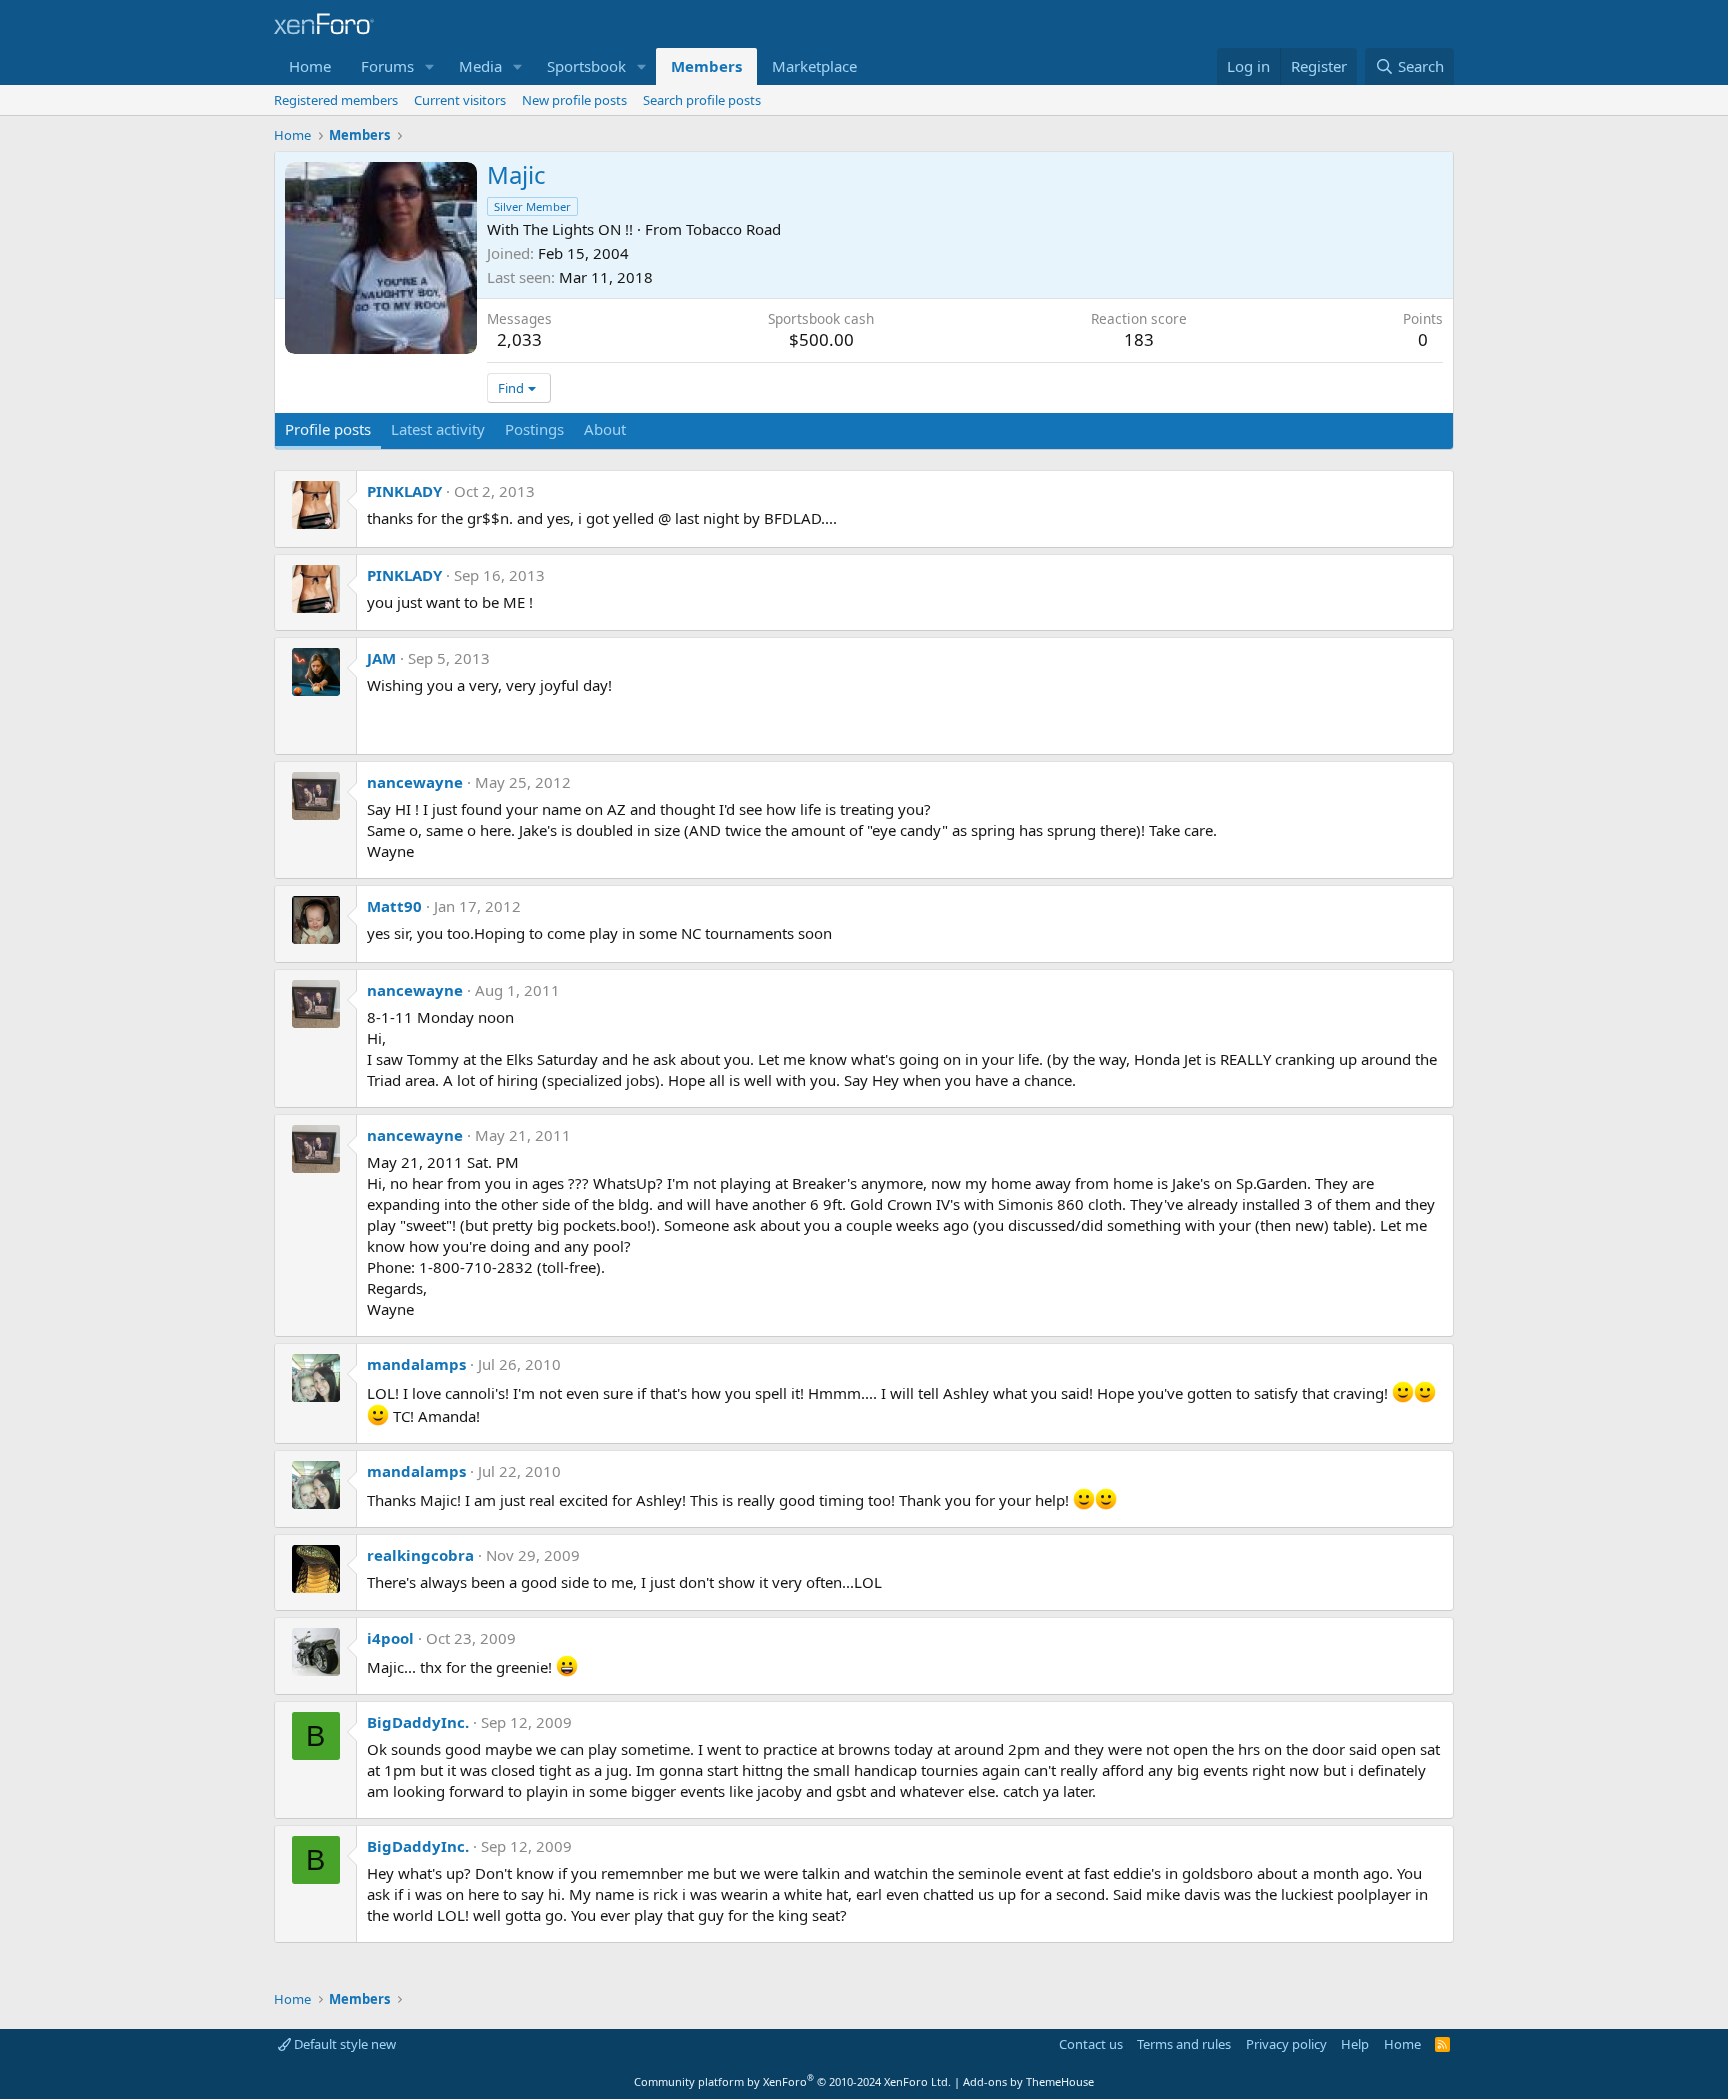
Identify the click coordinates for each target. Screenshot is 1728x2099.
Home (310, 66)
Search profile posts (702, 100)
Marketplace (814, 66)
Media (480, 66)
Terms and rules (1184, 2044)
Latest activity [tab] (438, 429)
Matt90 (394, 906)
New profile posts (574, 100)
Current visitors (460, 100)
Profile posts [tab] (328, 429)
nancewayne (415, 782)
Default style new (343, 2044)
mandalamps (416, 1364)
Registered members (336, 100)
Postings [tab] (534, 429)
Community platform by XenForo (792, 2081)
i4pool (390, 1638)
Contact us (1091, 2044)
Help (1355, 2044)
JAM (381, 658)
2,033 (519, 339)
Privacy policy (1286, 2044)
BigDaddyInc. (418, 1722)
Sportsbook (586, 66)
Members (706, 66)
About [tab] (605, 429)
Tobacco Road (733, 229)
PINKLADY (404, 491)
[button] (430, 66)
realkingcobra (420, 1555)
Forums (387, 66)
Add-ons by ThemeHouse (1028, 2081)
